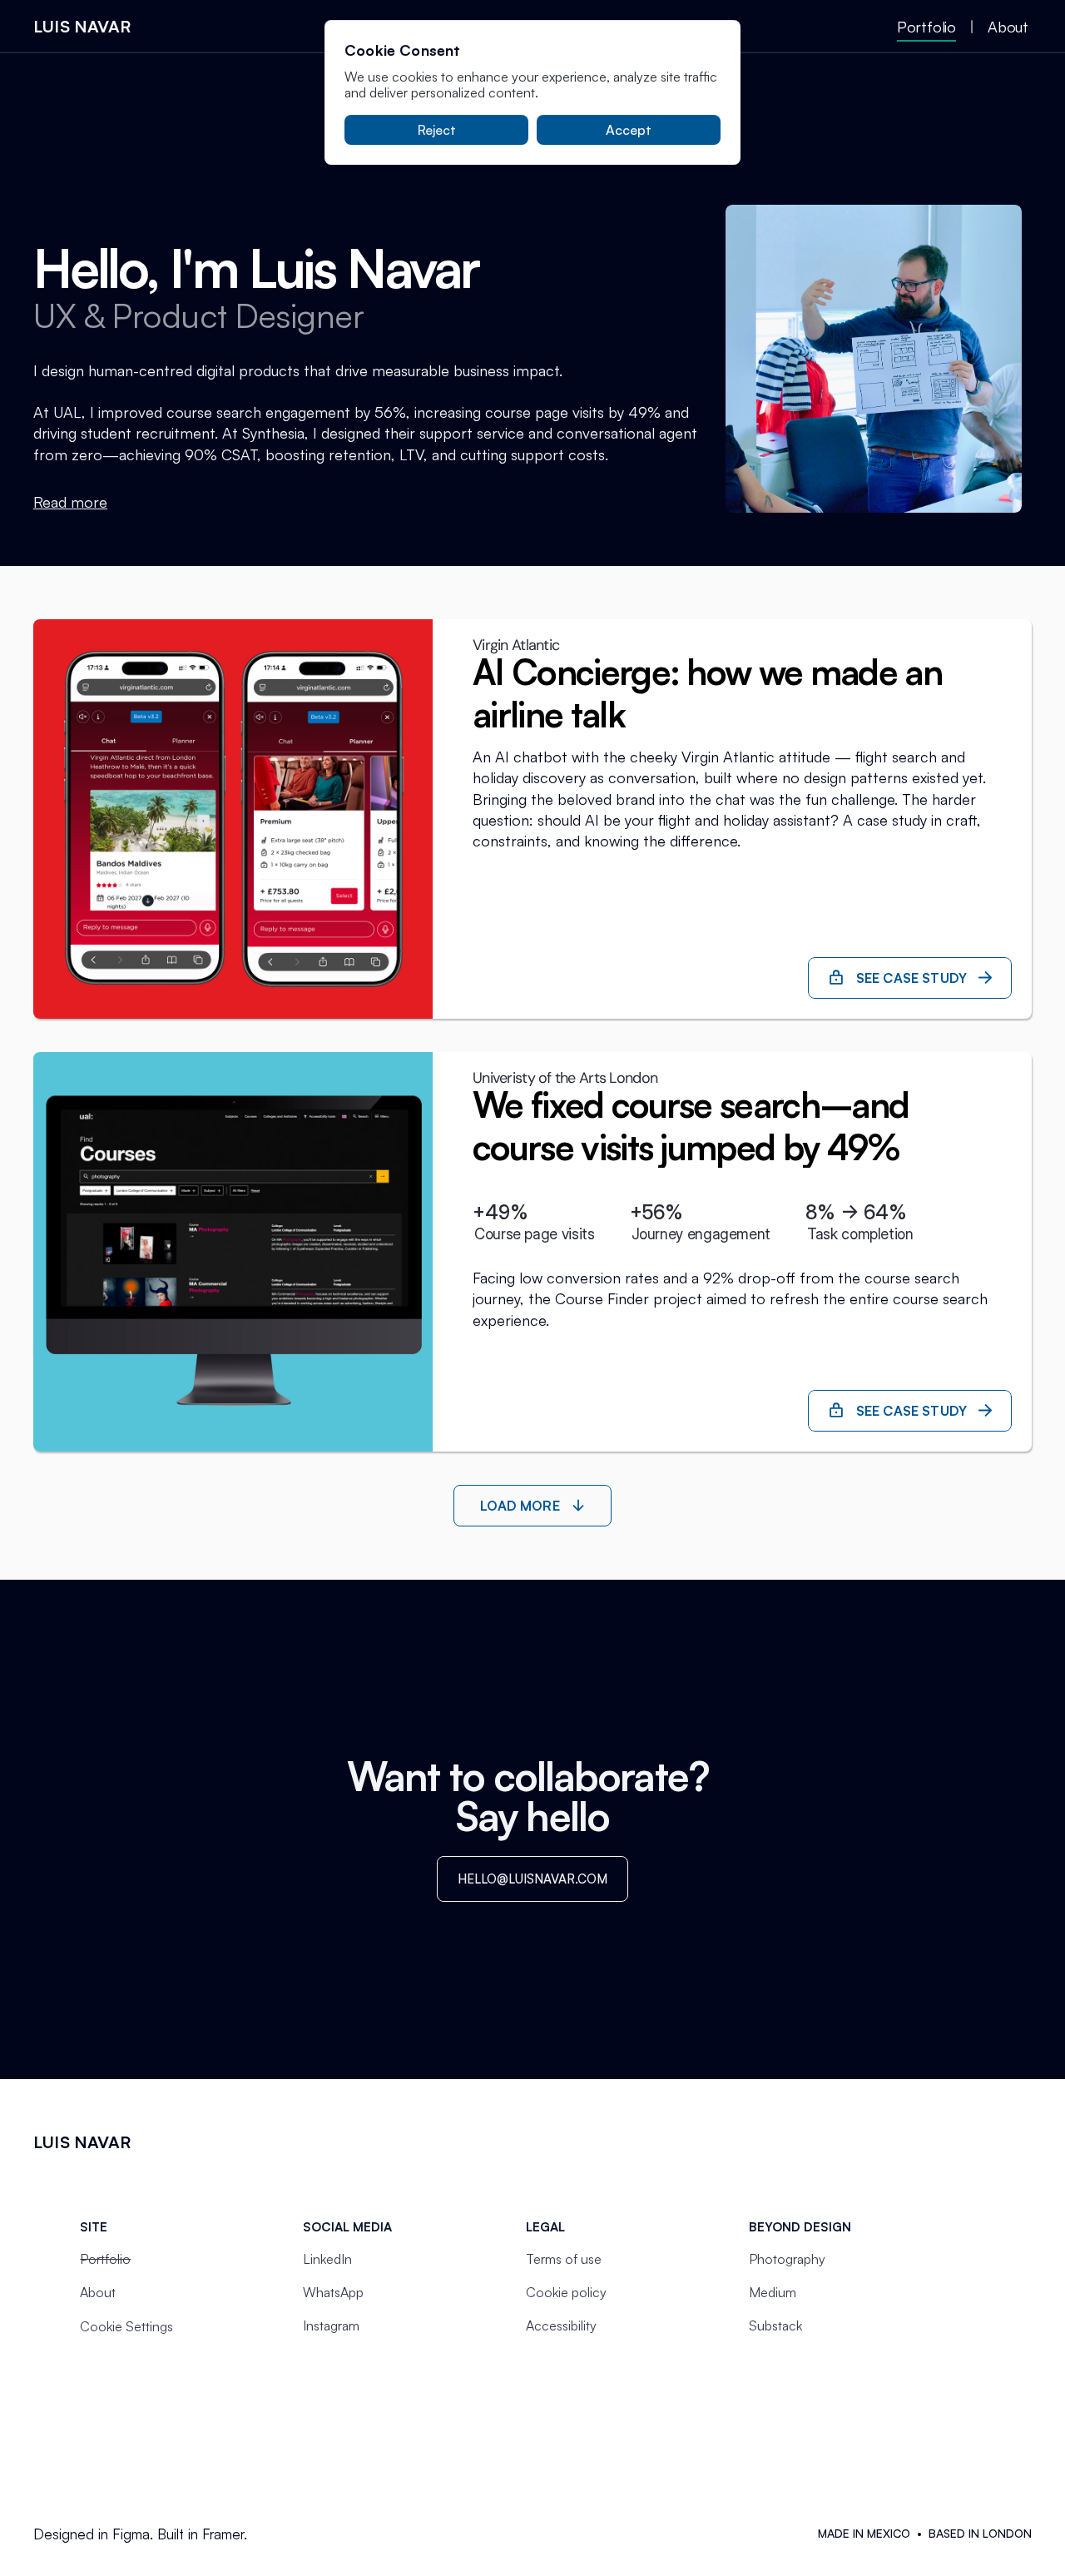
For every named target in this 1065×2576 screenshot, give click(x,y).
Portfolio (105, 2259)
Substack (775, 2325)
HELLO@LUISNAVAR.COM (532, 1879)
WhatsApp (333, 2292)
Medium (773, 2292)
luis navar (82, 26)
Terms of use (564, 2259)
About (98, 2292)
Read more (70, 502)
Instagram (331, 2325)
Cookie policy (566, 2292)
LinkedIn (327, 2259)
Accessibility (561, 2325)
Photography (787, 2259)
